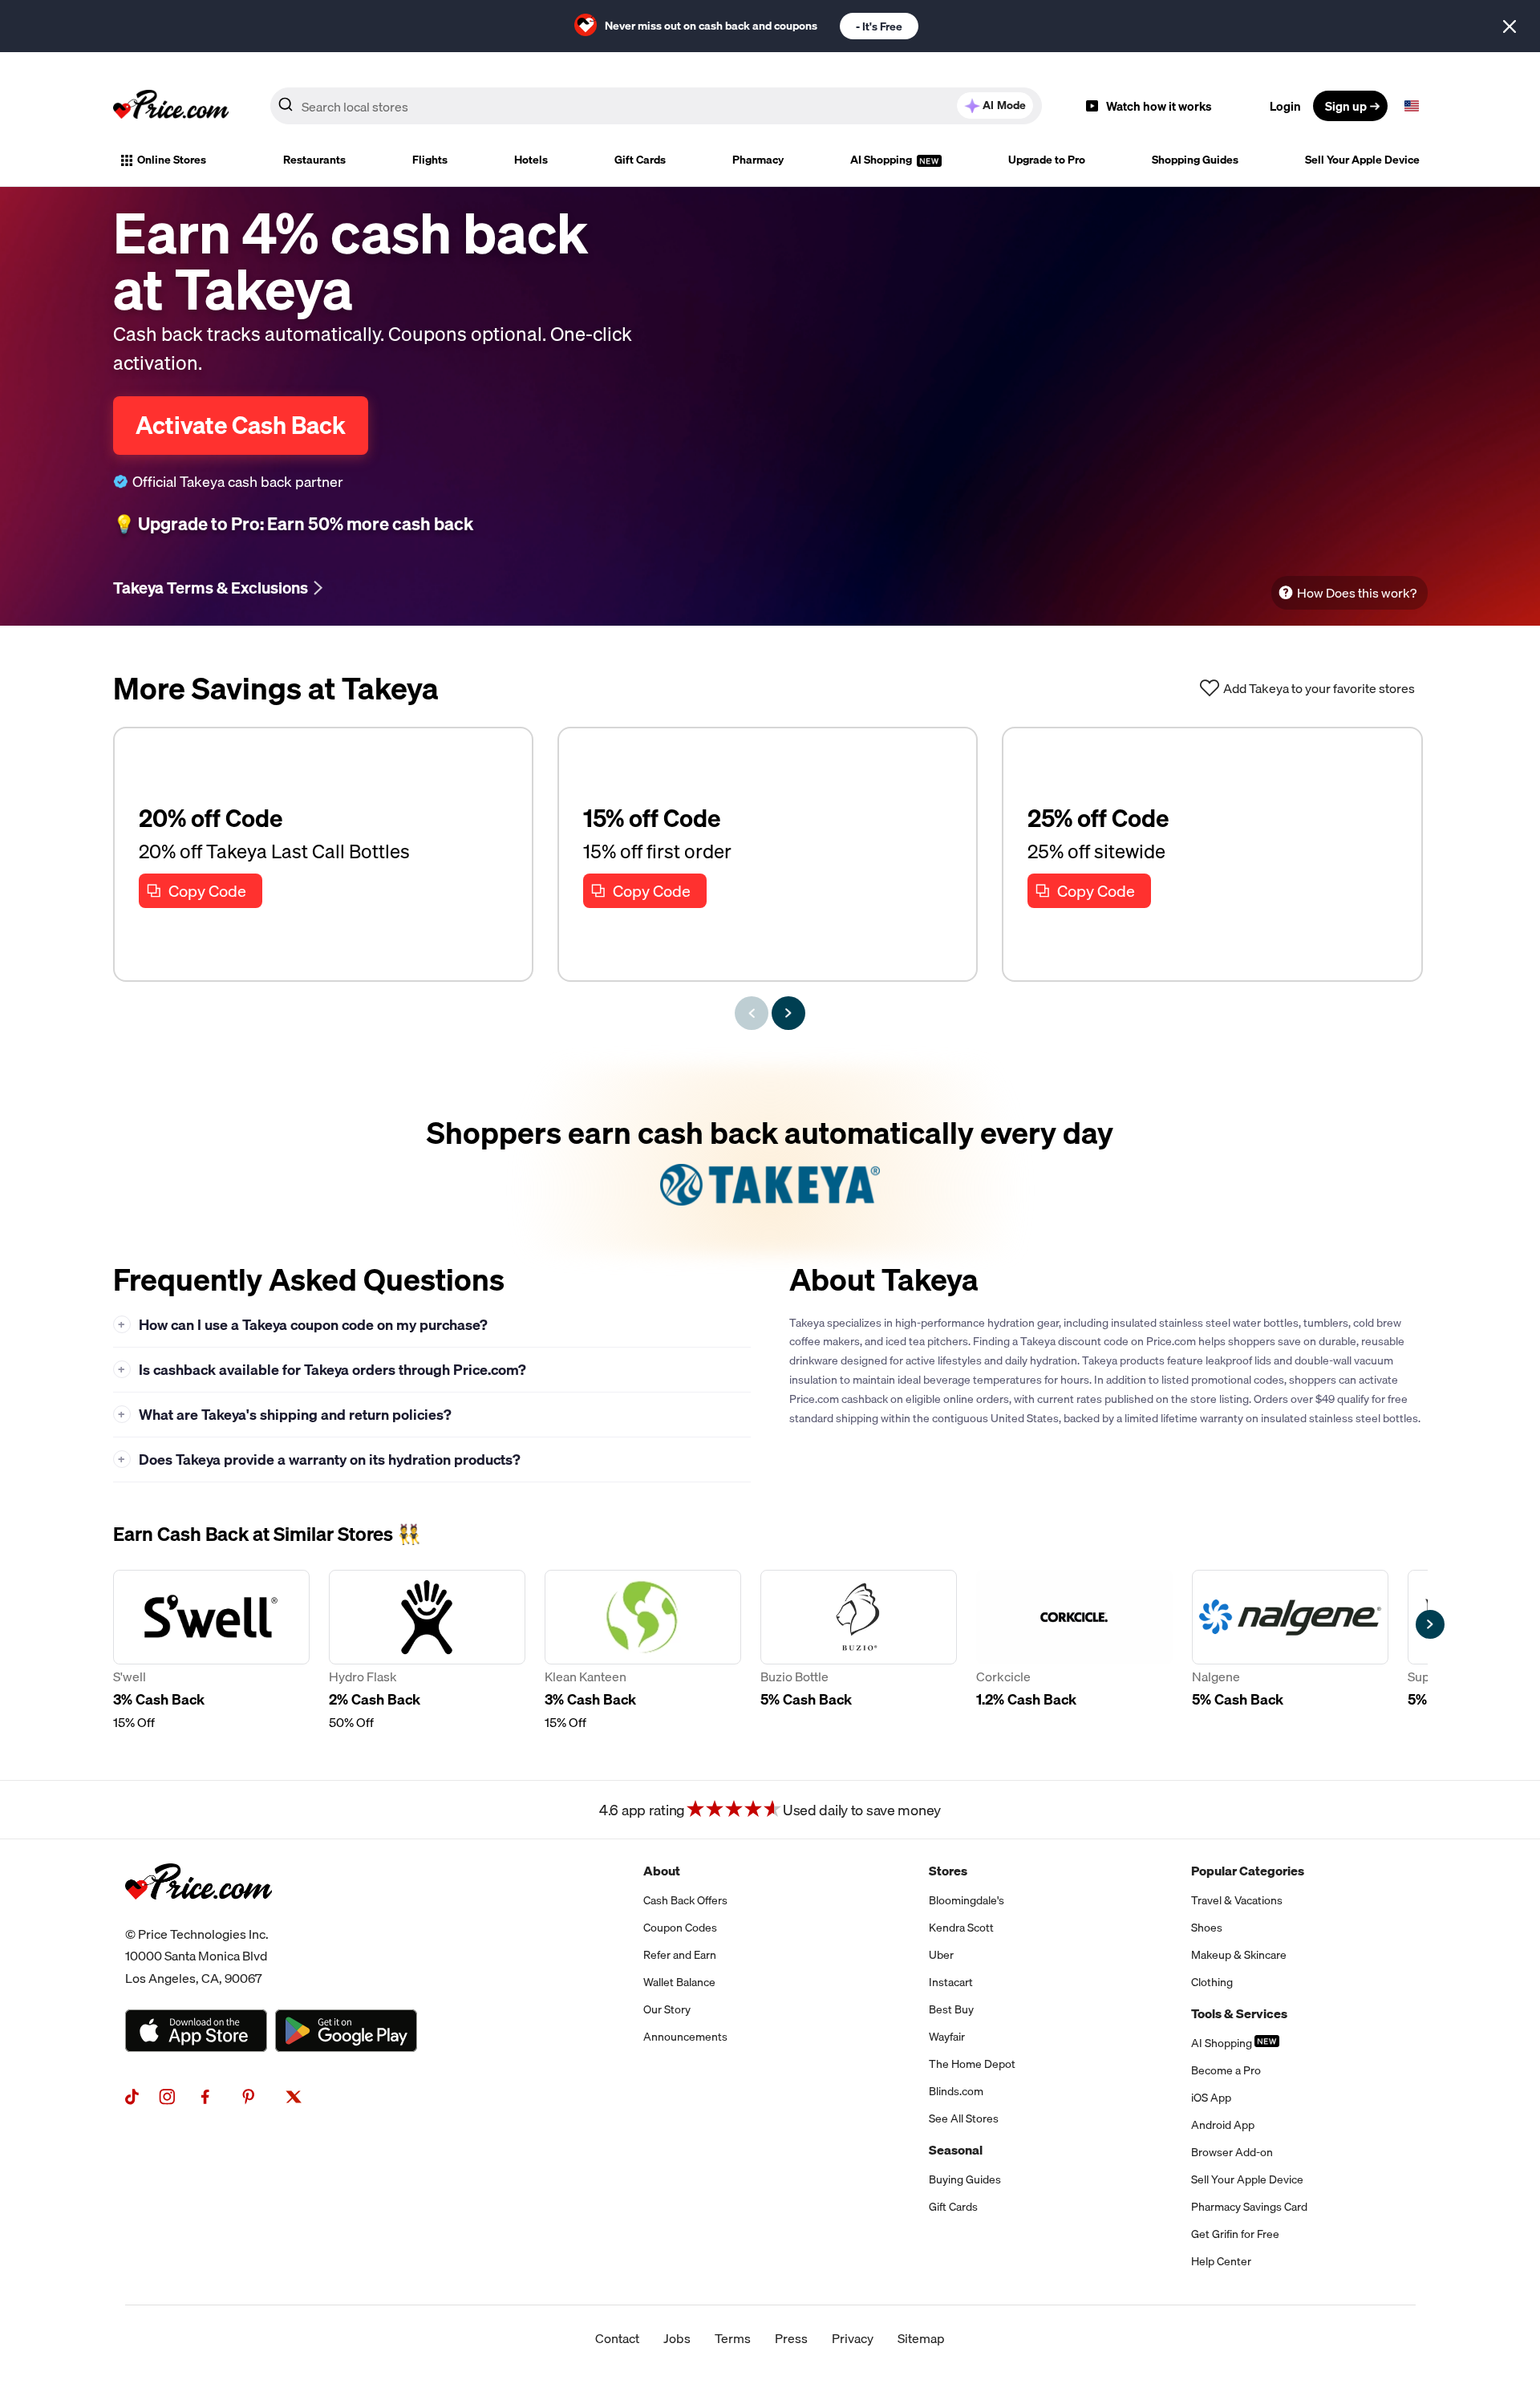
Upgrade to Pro (1047, 160)
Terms (733, 2338)
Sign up (1346, 106)
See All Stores (964, 2118)
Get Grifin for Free (1235, 2234)
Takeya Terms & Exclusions (211, 588)
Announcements (685, 2037)
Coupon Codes (680, 1928)
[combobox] (656, 106)
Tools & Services (1239, 2013)
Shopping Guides (1195, 160)
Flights (430, 160)
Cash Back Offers (685, 1900)
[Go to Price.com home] (171, 106)
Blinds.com (956, 2091)
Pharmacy (758, 160)
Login (1285, 106)
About (662, 1871)
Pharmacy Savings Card (1249, 2207)
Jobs (677, 2338)
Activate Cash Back (241, 425)
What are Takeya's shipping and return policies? (285, 1415)
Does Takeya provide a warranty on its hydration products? (319, 1460)
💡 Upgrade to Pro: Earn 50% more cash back (293, 524)
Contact (617, 2338)
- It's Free (879, 26)
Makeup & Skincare (1239, 1955)
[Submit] (286, 109)
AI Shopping (882, 160)
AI (1004, 105)
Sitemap (921, 2338)
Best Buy (951, 2009)
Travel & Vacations (1237, 1900)
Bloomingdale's (967, 1900)
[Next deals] (788, 1013)
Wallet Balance (679, 1982)
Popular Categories (1248, 1871)
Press (791, 2338)
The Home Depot (972, 2064)
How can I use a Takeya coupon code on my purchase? (303, 1325)
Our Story (667, 2009)
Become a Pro (1226, 2070)
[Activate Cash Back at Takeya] (770, 1160)
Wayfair (947, 2037)
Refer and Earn (680, 1955)
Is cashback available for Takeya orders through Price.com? (322, 1370)
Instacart (951, 1982)
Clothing (1212, 1982)
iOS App (1211, 2098)
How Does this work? (1357, 593)
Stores (948, 1871)
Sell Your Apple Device (1362, 160)
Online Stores (172, 160)
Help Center (1221, 2261)
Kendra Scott (961, 1928)
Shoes (1207, 1928)
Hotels (531, 160)
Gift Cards (640, 160)
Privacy (853, 2338)
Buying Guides (965, 2179)
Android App (1223, 2125)
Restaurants (314, 160)
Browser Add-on (1232, 2152)
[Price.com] (199, 1917)
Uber (941, 1955)
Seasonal (956, 2150)
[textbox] (1412, 106)
